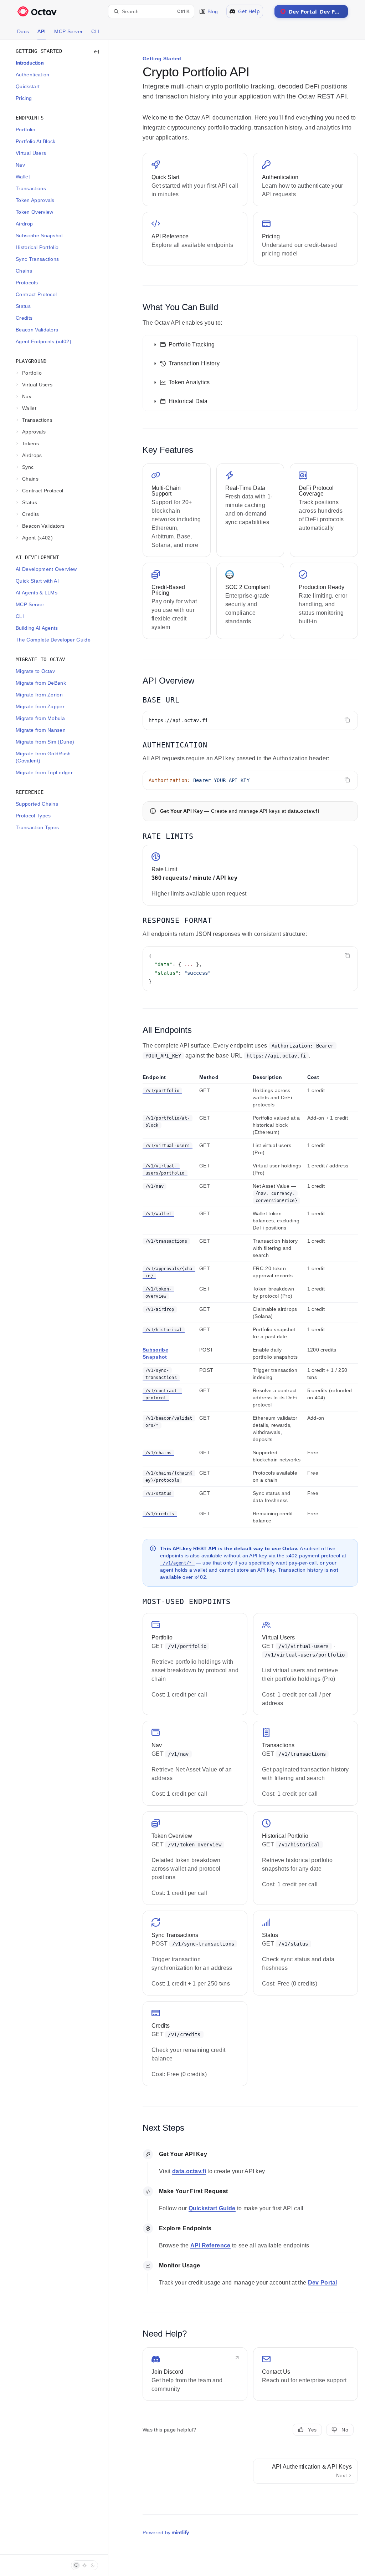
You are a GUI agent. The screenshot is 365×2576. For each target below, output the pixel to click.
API (42, 31)
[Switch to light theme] (84, 2565)
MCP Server (68, 31)
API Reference (210, 2245)
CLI (95, 31)
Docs (23, 31)
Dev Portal (318, 11)
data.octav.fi (303, 811)
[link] (195, 179)
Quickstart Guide (212, 2208)
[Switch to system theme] (76, 2565)
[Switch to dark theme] (93, 2565)
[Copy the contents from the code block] (347, 720)
